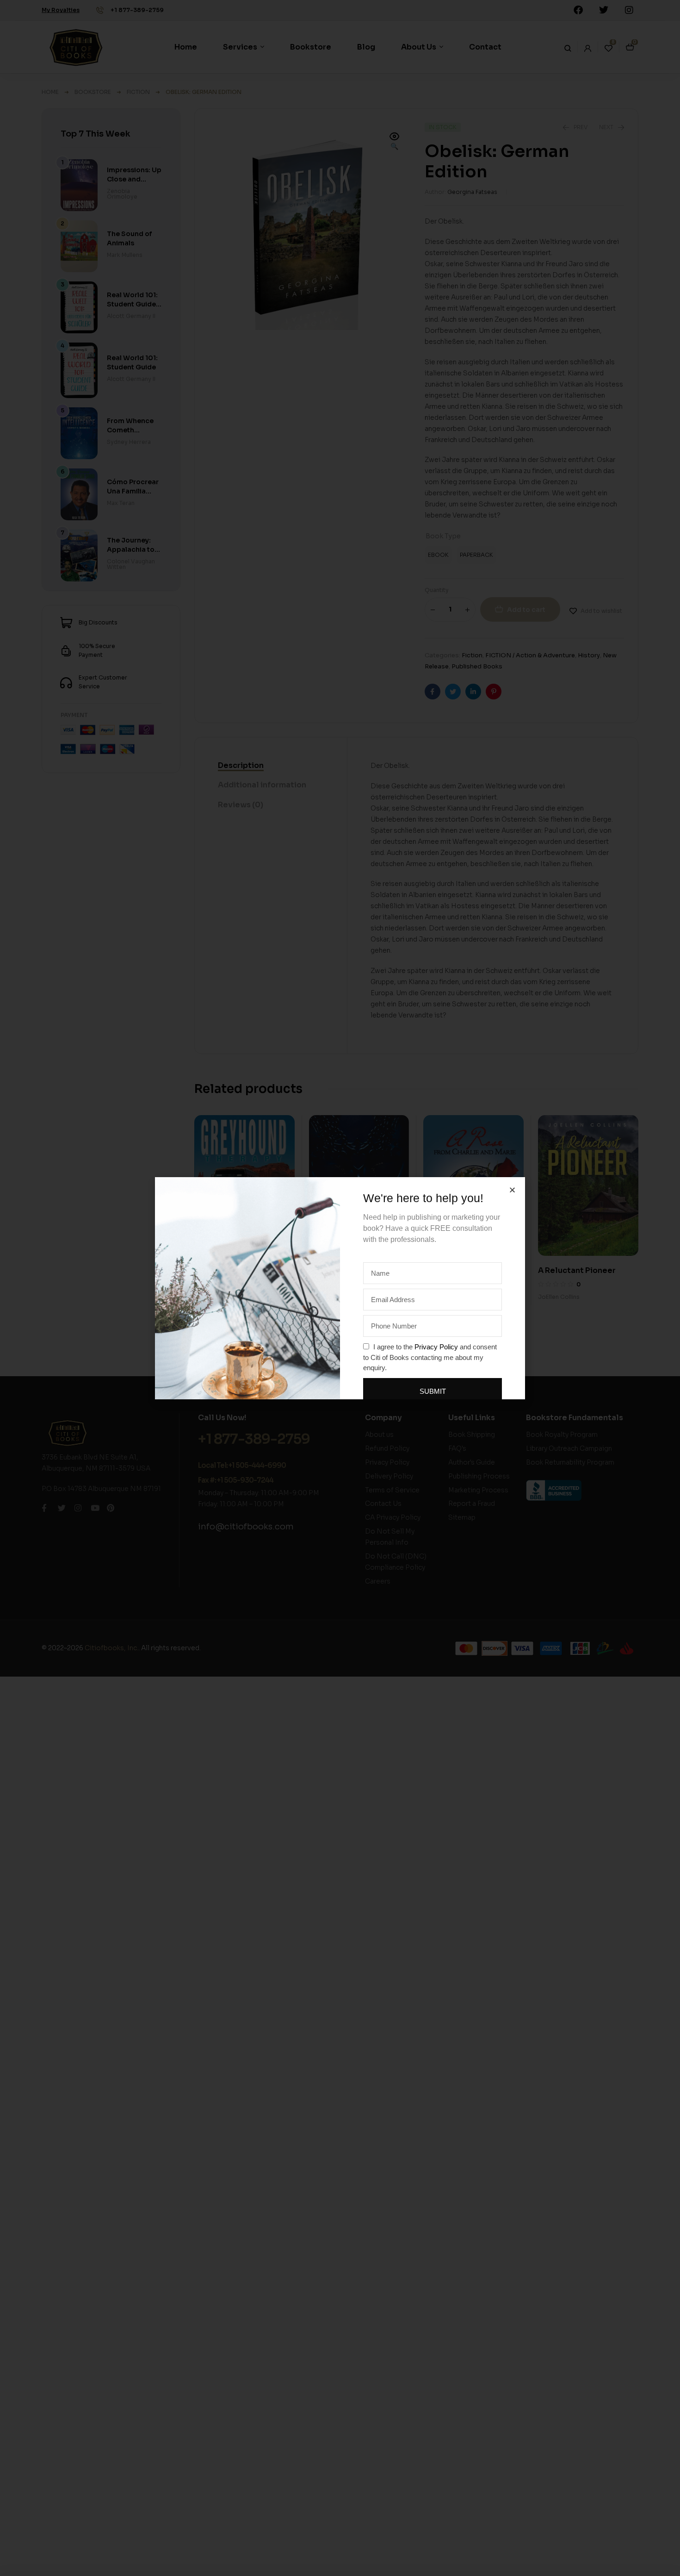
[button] (512, 1190)
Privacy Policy (436, 1347)
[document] (340, 1288)
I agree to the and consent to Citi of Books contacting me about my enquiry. (430, 1357)
